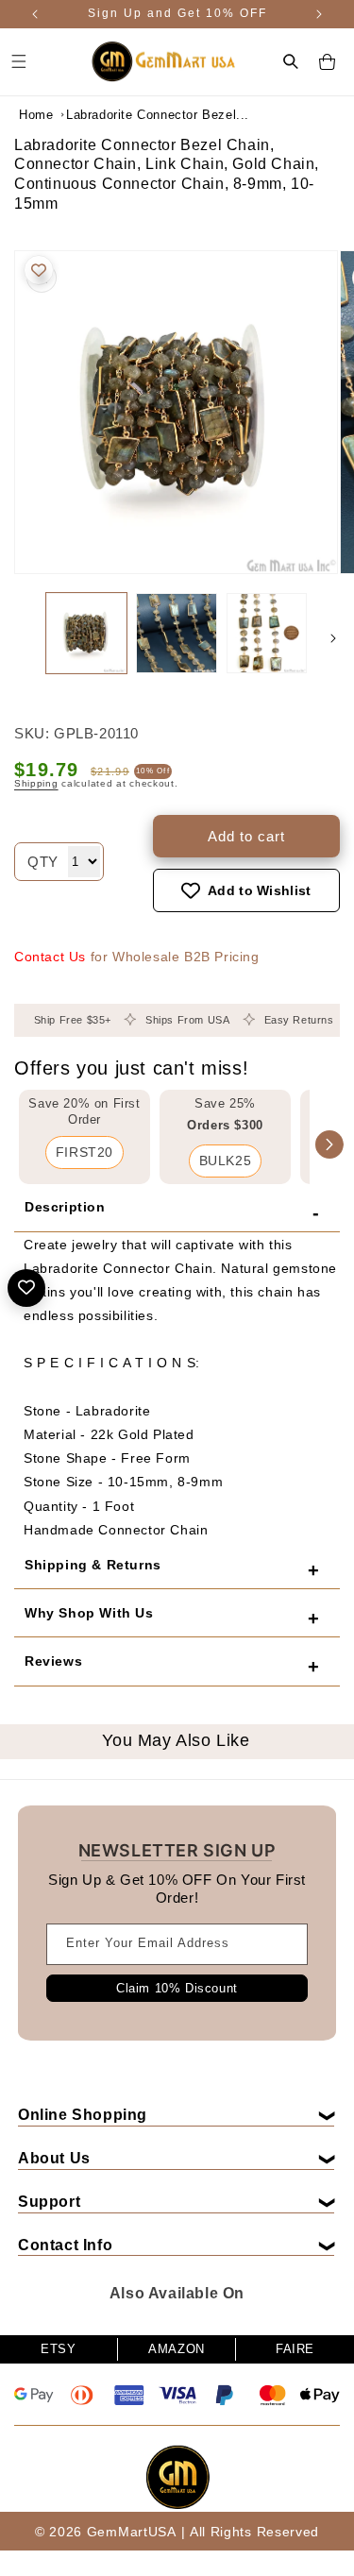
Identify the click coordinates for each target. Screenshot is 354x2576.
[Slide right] (333, 638)
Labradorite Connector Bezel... (113, 115)
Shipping (36, 783)
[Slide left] (21, 638)
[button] (291, 61)
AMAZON (177, 2349)
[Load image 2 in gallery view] (176, 633)
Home (36, 115)
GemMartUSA (132, 2532)
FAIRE (295, 2349)
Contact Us (50, 957)
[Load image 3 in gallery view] (267, 633)
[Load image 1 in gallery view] (86, 633)
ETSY (58, 2349)
